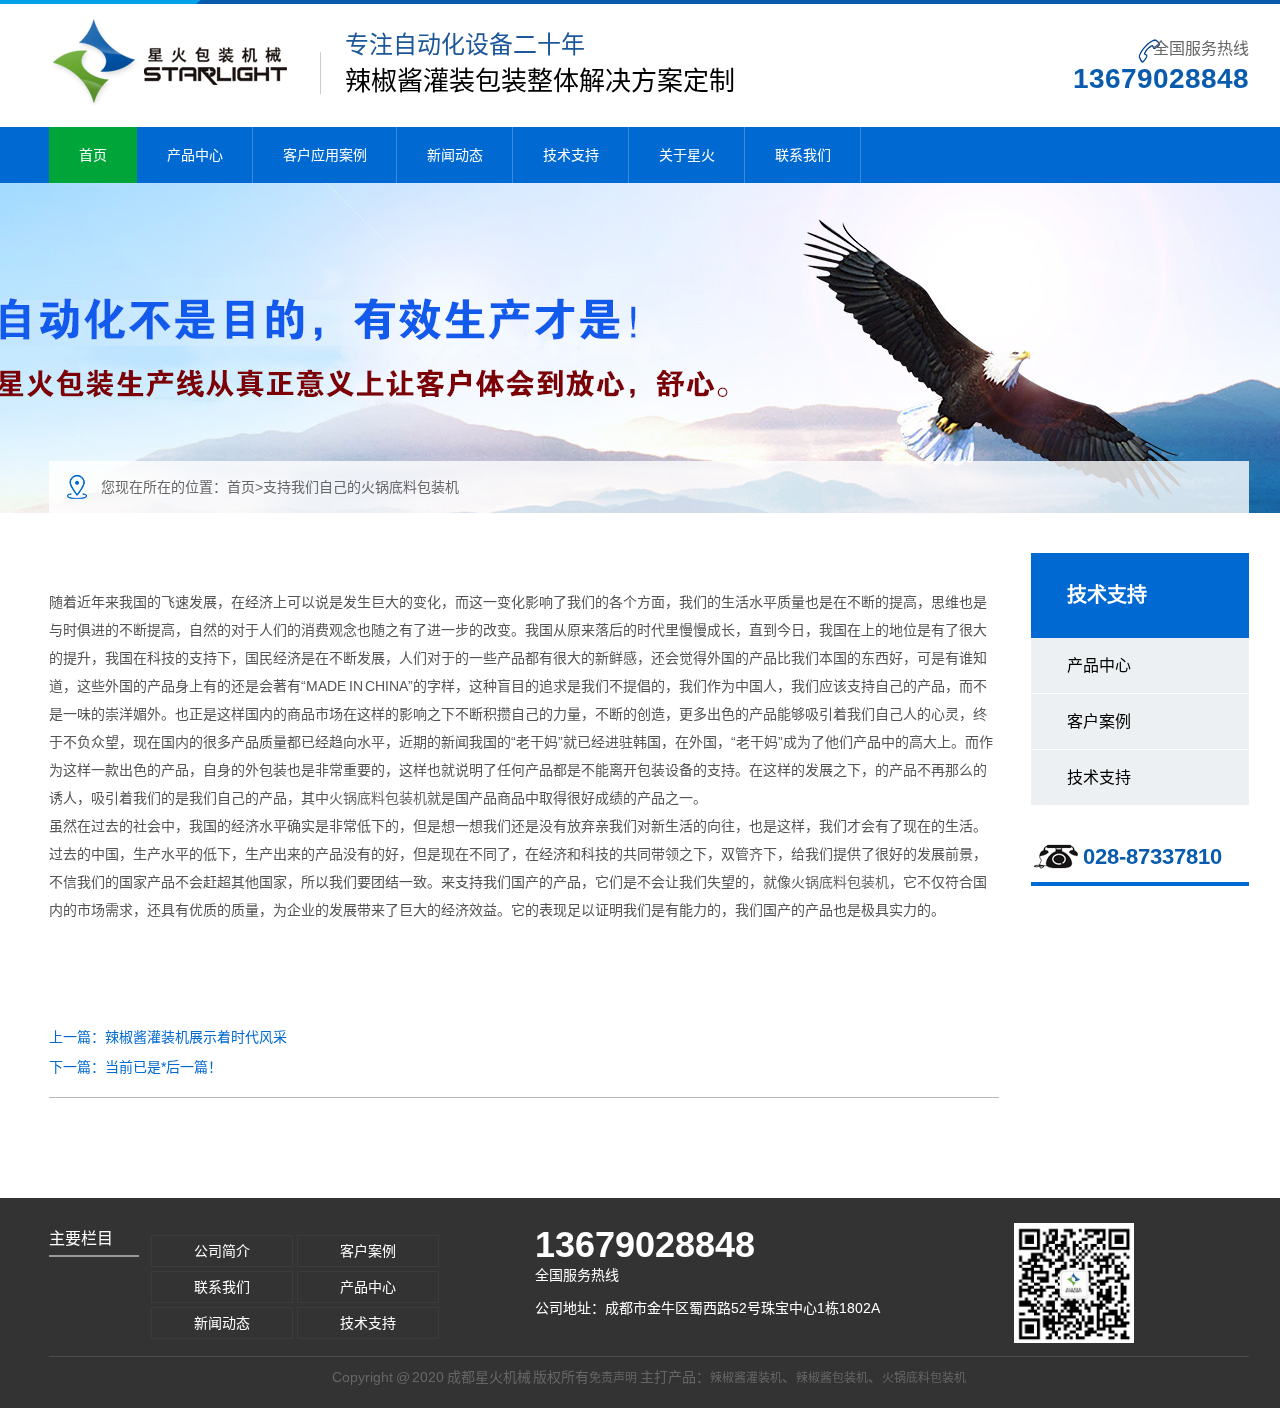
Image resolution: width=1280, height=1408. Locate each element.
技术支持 (571, 155)
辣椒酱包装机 (832, 1378)
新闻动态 (455, 155)
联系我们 (803, 155)
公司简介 (222, 1251)
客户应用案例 (325, 155)
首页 (93, 155)
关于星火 (687, 155)
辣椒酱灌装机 (746, 1378)
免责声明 (613, 1378)
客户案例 (1099, 721)
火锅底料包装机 (378, 798)
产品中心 (195, 155)
